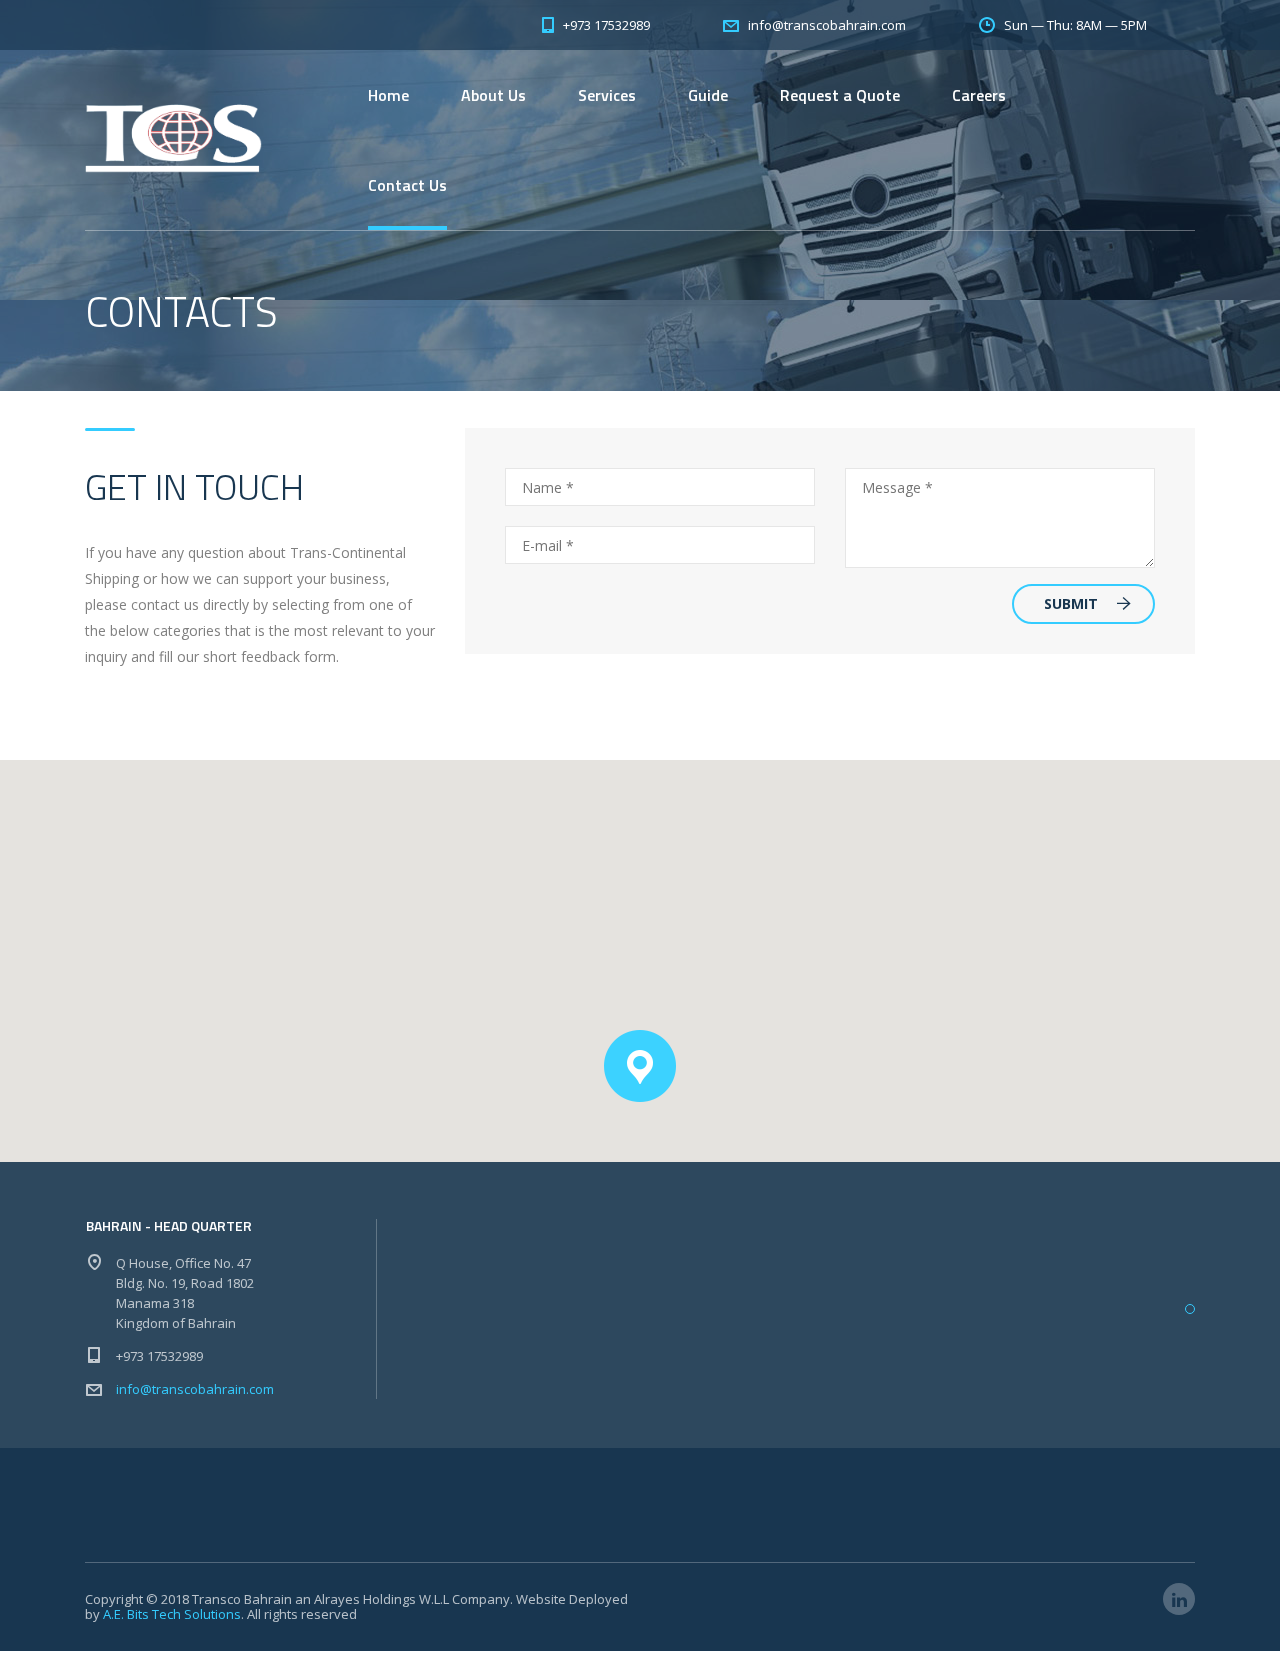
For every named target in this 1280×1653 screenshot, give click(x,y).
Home (388, 95)
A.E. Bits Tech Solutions (172, 1614)
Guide (708, 95)
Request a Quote (840, 95)
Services (607, 95)
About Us (493, 95)
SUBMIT (1071, 603)
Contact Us (407, 185)
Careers (979, 95)
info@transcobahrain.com (195, 1389)
